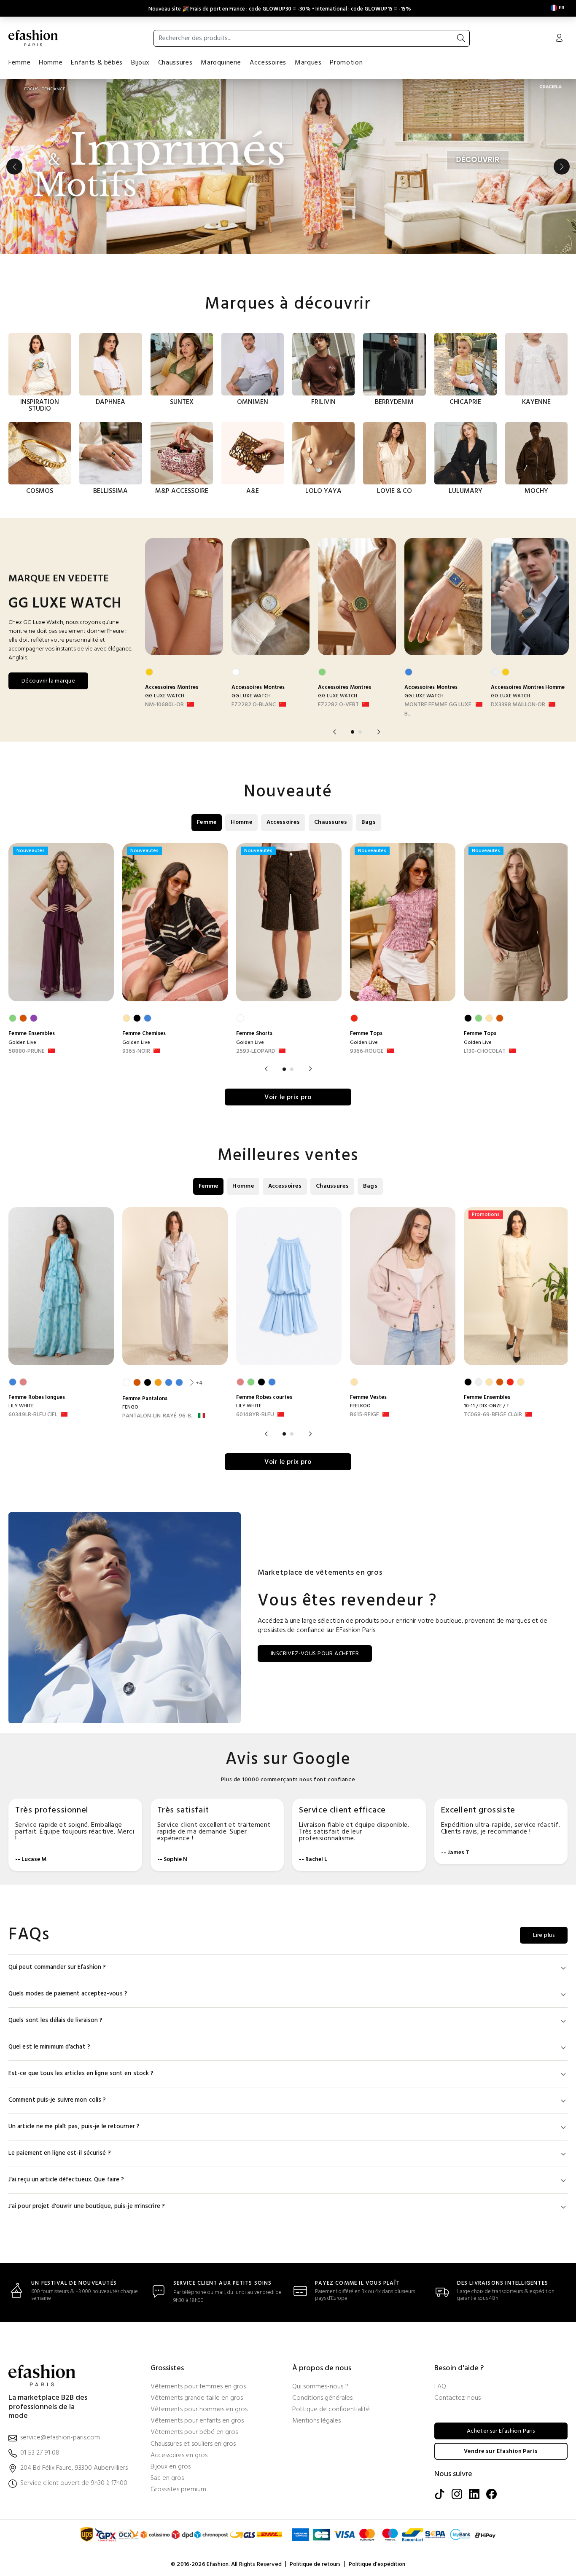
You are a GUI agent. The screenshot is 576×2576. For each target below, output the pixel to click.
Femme (19, 63)
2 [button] (360, 732)
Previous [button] (14, 167)
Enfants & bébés (97, 63)
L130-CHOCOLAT (485, 1051)
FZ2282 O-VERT (338, 705)
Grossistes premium (178, 2490)
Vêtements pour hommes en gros (199, 2410)
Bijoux (140, 63)
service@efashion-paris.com (60, 2438)
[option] (288, 167)
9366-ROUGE (367, 1051)
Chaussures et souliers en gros (193, 2444)
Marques (308, 63)
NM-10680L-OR (164, 705)
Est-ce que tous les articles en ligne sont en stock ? (81, 2074)
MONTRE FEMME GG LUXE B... (438, 710)
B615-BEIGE (365, 1415)
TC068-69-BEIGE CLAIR (493, 1415)
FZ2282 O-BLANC (254, 705)
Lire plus (544, 1935)
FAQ (440, 2387)
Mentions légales (316, 2421)
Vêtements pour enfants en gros (197, 2421)
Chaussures (175, 63)
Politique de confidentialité (331, 2410)
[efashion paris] (33, 38)
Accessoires (268, 63)
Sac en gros (167, 2478)
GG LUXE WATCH (165, 696)
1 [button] (353, 732)
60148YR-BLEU (255, 1415)
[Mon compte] (559, 39)
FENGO (130, 1407)
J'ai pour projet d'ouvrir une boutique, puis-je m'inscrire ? (87, 2206)
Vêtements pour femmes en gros (198, 2387)
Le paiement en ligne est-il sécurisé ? (60, 2153)
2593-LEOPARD (256, 1051)
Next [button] (562, 167)
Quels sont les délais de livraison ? (56, 2021)
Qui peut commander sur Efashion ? (57, 1967)
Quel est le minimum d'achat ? (49, 2047)
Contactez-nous (458, 2398)
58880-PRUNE (27, 1051)
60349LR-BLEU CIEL (33, 1415)
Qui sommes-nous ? (320, 2387)
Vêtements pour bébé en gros (194, 2432)
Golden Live (22, 1043)
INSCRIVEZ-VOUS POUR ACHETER (315, 1654)
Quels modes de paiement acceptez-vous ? (68, 1994)
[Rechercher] (461, 38)
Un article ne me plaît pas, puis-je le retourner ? (74, 2127)
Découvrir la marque (48, 681)
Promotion (346, 63)
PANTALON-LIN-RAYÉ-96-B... (159, 1416)
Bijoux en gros (171, 2467)
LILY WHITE (21, 1406)
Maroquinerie (221, 63)
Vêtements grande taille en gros (197, 2398)
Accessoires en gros (179, 2456)
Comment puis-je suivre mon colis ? (57, 2100)
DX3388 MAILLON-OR (518, 705)
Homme (51, 63)
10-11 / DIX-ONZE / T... (489, 1406)
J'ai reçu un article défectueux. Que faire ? (66, 2180)
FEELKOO (360, 1406)
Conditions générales (322, 2398)
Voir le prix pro (288, 1097)
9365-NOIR (136, 1051)
